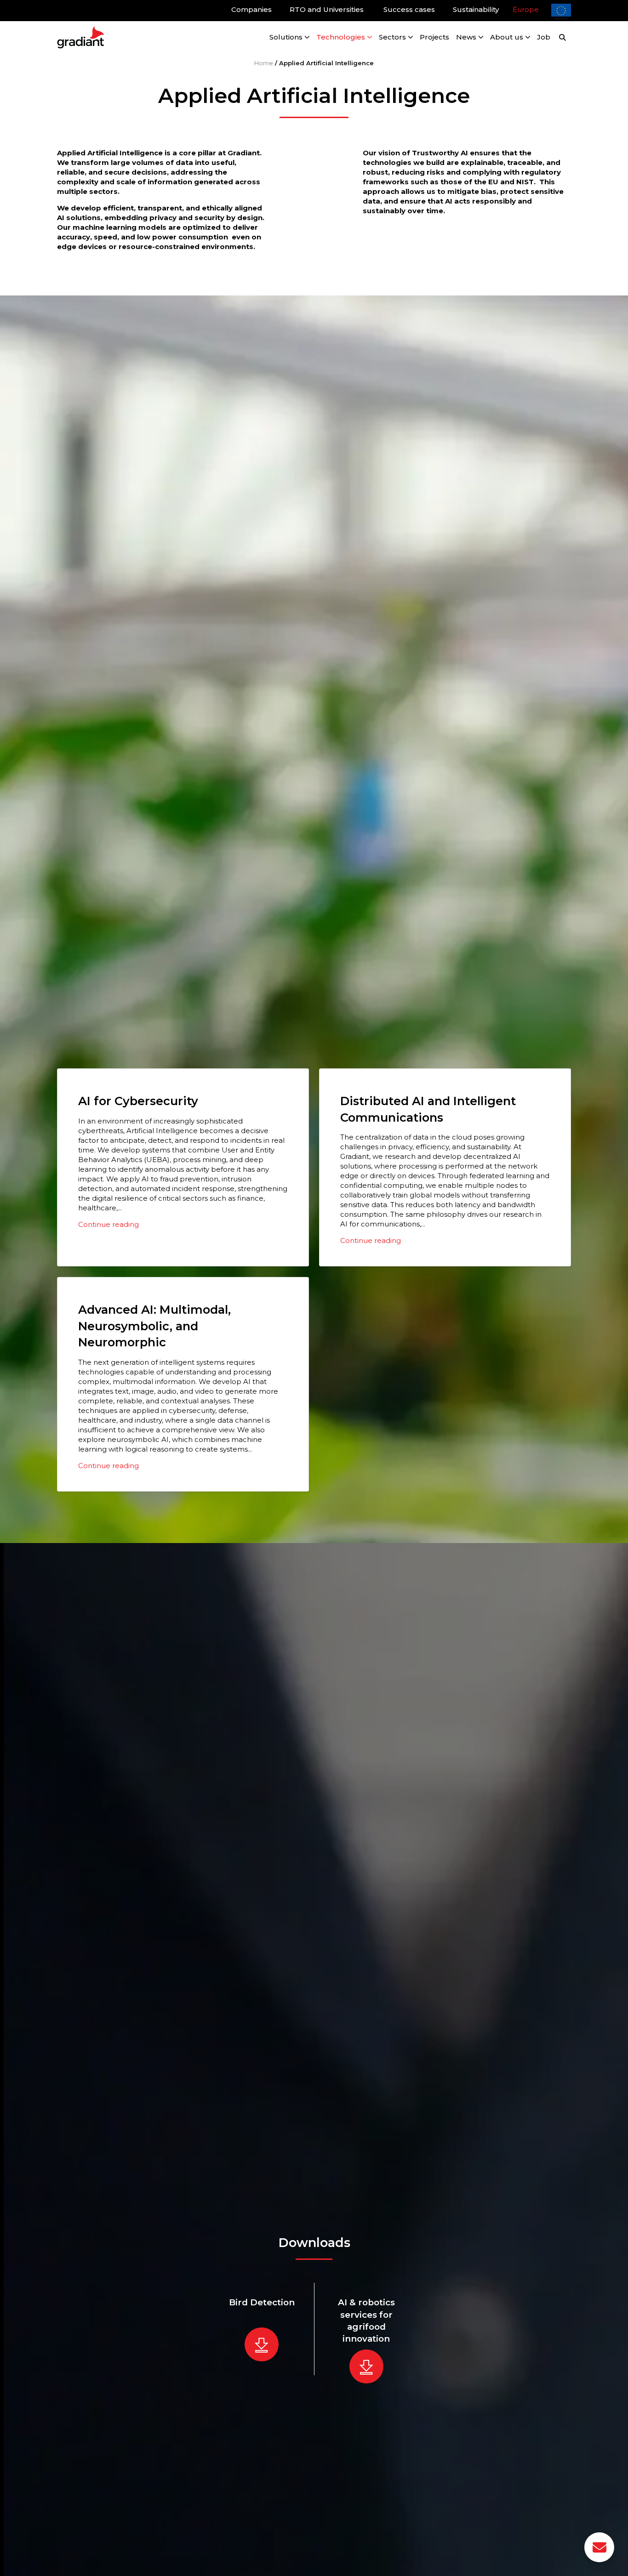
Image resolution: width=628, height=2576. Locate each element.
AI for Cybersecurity (138, 1101)
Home (264, 63)
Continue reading (108, 1224)
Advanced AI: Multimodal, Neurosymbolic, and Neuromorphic (154, 1326)
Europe (526, 9)
